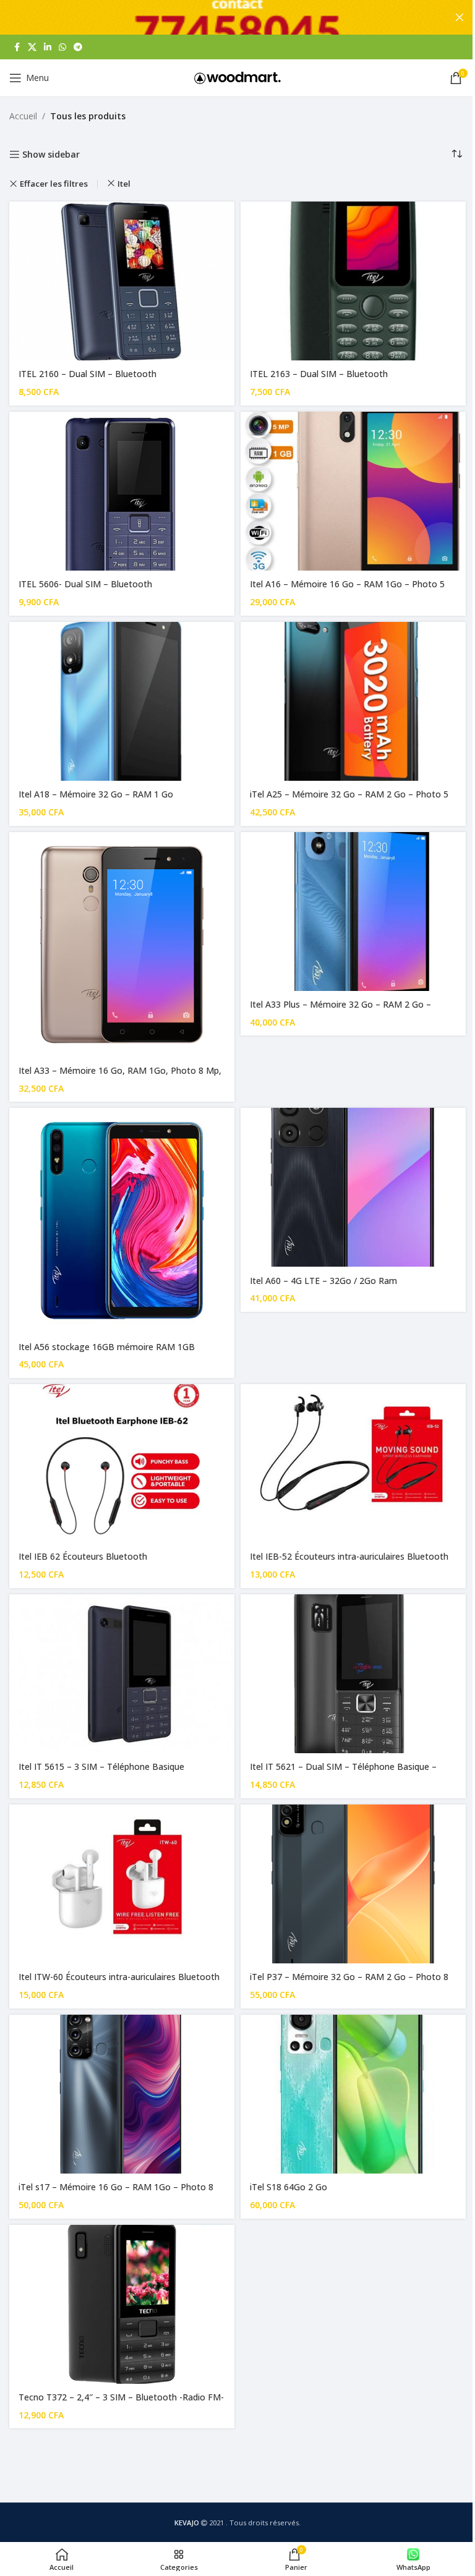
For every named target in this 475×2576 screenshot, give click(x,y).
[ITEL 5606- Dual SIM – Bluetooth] (122, 491)
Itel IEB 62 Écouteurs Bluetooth (83, 1556)
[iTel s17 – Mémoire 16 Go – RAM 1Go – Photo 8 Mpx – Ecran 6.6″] (122, 2094)
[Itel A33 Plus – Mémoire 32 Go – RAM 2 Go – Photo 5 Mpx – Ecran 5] (353, 912)
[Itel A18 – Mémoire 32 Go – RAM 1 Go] (122, 701)
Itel (124, 184)
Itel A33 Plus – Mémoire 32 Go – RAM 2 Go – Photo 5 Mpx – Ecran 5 (340, 1010)
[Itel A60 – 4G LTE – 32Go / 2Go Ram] (353, 1187)
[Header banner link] (237, 17)
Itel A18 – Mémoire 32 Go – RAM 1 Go (96, 794)
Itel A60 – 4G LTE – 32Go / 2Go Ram (323, 1281)
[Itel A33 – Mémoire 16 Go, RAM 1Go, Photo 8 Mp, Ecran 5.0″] (122, 945)
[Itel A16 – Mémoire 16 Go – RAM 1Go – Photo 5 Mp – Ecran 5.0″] (353, 491)
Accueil (23, 116)
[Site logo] (237, 77)
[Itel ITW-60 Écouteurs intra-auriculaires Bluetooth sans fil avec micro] (122, 1884)
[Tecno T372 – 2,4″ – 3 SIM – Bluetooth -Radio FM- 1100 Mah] (122, 2304)
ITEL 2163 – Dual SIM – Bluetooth (319, 374)
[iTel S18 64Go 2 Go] (353, 2094)
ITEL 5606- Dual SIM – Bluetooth (85, 584)
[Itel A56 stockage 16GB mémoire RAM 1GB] (122, 1220)
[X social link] (32, 47)
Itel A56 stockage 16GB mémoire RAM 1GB (107, 1347)
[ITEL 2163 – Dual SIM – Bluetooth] (353, 281)
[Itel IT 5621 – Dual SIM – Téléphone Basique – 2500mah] (353, 1674)
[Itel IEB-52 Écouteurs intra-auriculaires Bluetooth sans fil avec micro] (353, 1464)
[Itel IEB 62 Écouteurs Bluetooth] (122, 1464)
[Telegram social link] (78, 47)
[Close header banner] (460, 17)
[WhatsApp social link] (62, 47)
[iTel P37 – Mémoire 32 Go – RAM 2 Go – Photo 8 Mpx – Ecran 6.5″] (353, 1884)
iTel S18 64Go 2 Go (289, 2187)
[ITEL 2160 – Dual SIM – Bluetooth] (122, 281)
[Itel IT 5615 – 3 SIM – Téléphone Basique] (122, 1674)
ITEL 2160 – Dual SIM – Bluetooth (88, 374)
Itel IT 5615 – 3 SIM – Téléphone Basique (101, 1766)
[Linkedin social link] (48, 47)
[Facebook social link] (17, 47)
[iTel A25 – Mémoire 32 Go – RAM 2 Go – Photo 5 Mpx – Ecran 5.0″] (353, 701)
